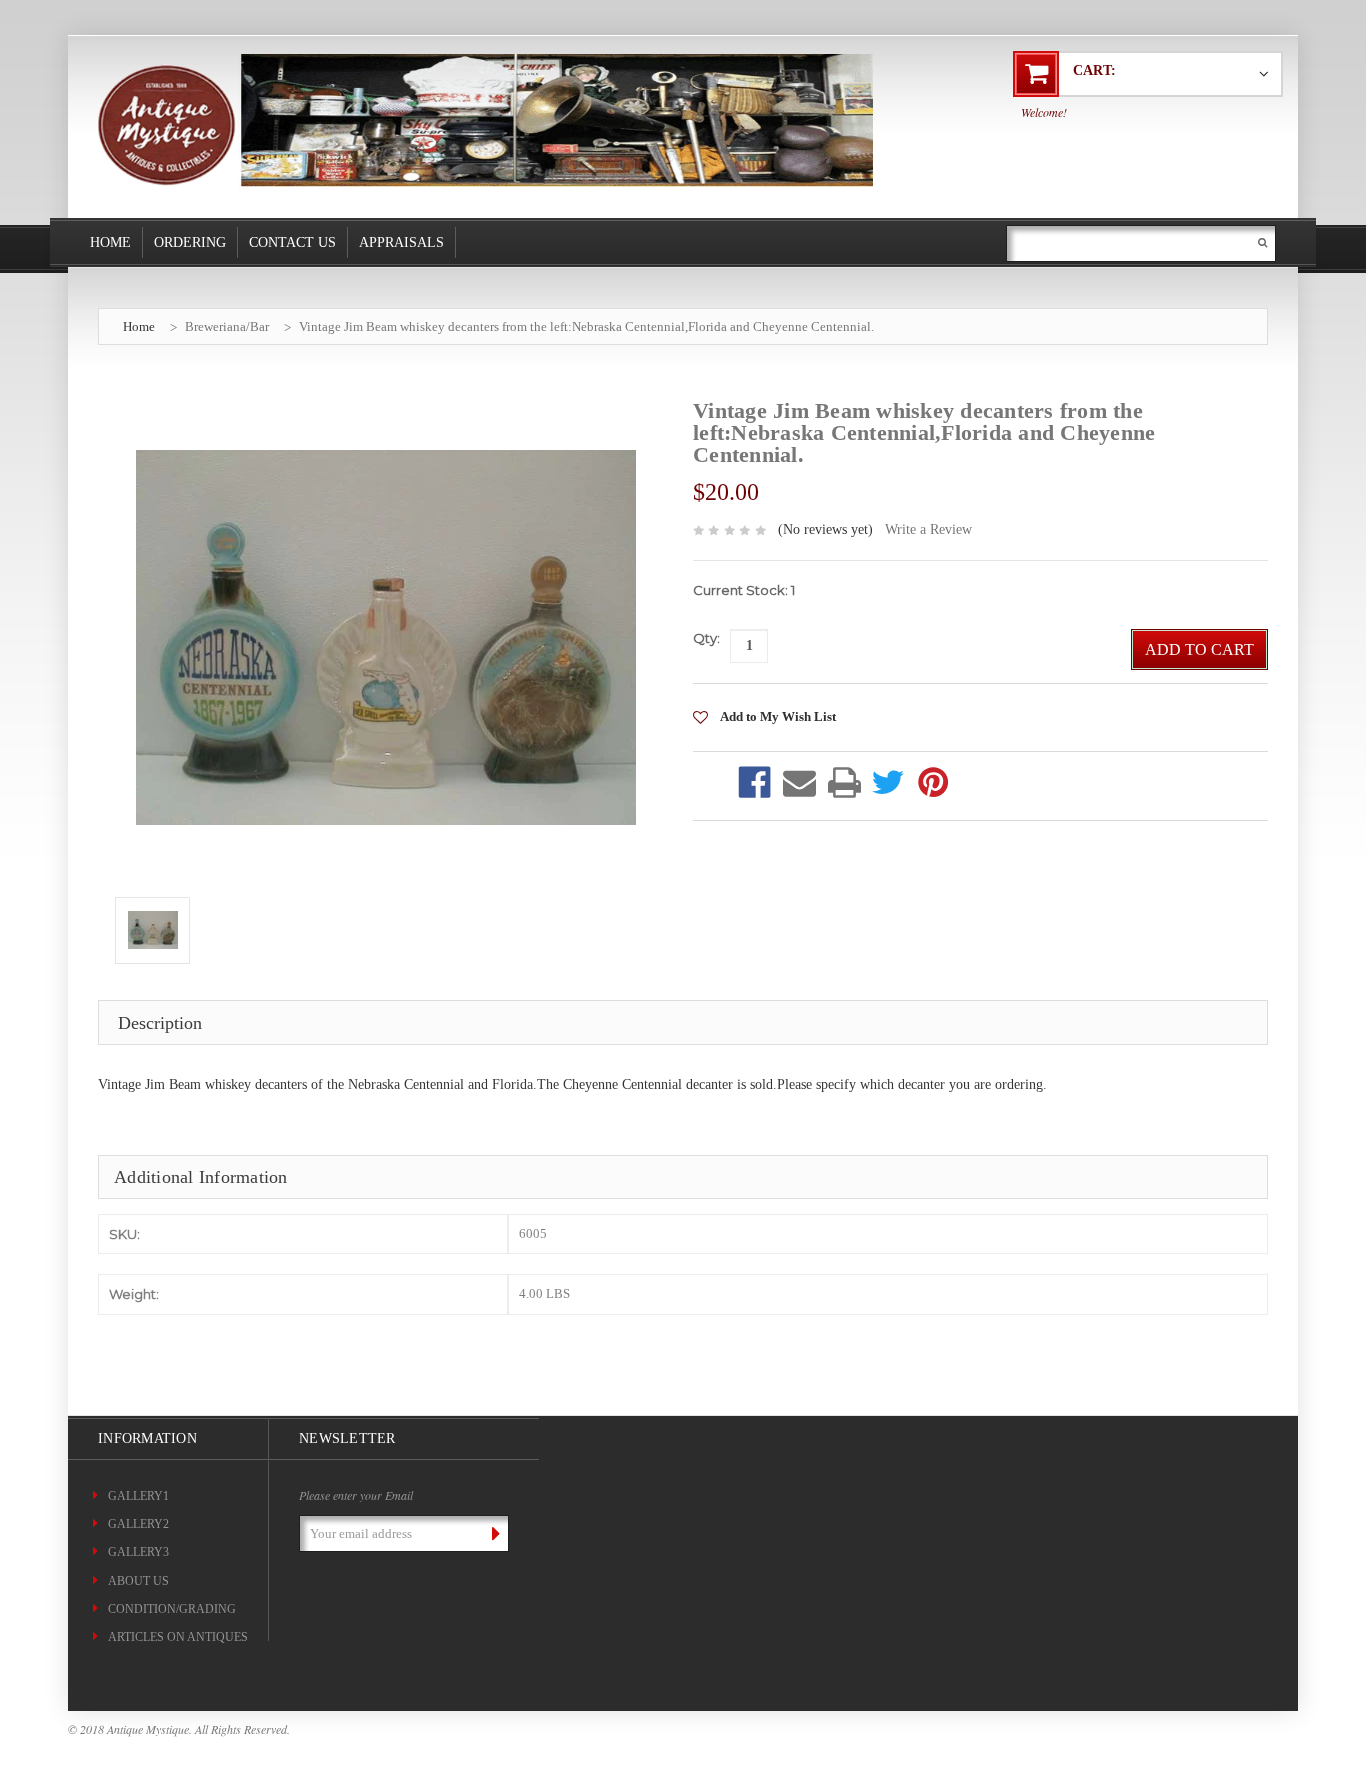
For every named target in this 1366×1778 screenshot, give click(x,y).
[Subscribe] (492, 1533)
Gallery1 (138, 1496)
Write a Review (928, 529)
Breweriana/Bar (227, 326)
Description (160, 1023)
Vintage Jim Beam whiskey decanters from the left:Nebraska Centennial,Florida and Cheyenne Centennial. (586, 326)
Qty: (706, 638)
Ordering (190, 242)
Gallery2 (138, 1524)
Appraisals (401, 242)
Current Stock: (744, 590)
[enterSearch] (1262, 242)
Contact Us (292, 242)
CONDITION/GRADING (172, 1609)
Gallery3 (138, 1552)
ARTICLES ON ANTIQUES (178, 1637)
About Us (138, 1581)
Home (110, 242)
